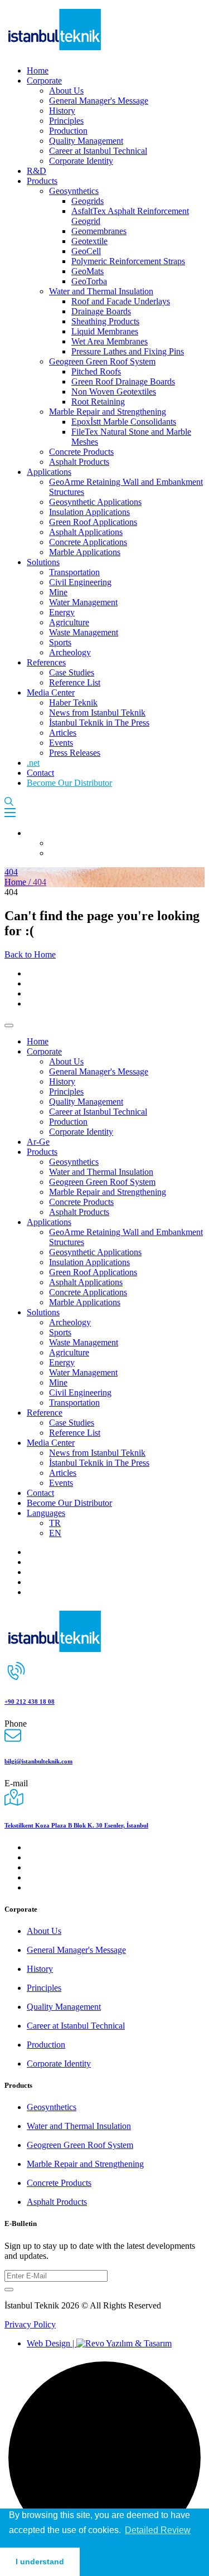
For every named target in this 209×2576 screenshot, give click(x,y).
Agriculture (69, 622)
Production (68, 131)
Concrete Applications (88, 542)
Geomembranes (99, 231)
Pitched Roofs (96, 371)
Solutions (43, 562)
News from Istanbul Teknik (97, 713)
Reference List (75, 682)
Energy (62, 612)
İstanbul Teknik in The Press (99, 723)
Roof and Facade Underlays (121, 301)
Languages (46, 1513)
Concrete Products (81, 452)
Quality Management (86, 141)
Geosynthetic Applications (95, 502)
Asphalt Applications (86, 532)
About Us (66, 91)
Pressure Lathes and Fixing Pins (128, 351)
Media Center (51, 692)
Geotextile (89, 241)
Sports (60, 642)
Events (61, 743)
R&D (37, 171)
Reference (45, 1413)
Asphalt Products (79, 462)
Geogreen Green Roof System (102, 361)
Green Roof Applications (93, 522)
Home (38, 71)
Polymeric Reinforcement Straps (128, 261)
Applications (49, 472)
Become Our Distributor (69, 783)
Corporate (44, 81)
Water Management (83, 602)
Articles (63, 733)
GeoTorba (89, 281)
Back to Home (30, 954)
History (62, 111)
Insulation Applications (89, 512)
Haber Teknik (73, 703)
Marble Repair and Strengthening (108, 412)
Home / (19, 882)
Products (42, 181)
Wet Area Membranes (110, 341)
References (46, 662)
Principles (66, 121)
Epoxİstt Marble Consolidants (124, 422)
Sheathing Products (105, 321)
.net (33, 763)
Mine (58, 592)
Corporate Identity (81, 161)
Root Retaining (98, 402)
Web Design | (52, 2343)
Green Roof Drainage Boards (123, 381)
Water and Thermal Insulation (101, 291)
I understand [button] (40, 2562)
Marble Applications (85, 552)
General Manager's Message (99, 101)
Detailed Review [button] (158, 2530)
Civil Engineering (80, 582)
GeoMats (88, 271)
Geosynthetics (74, 191)
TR (55, 1523)
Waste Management (84, 632)
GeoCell (86, 251)
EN (55, 1533)
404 (11, 872)
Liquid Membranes (105, 331)
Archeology (70, 652)
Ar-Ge (38, 1142)
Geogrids (88, 201)
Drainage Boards (101, 311)
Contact (40, 773)
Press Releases (75, 753)
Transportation (74, 572)
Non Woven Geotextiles (114, 392)
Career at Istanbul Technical (98, 151)
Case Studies (72, 672)
